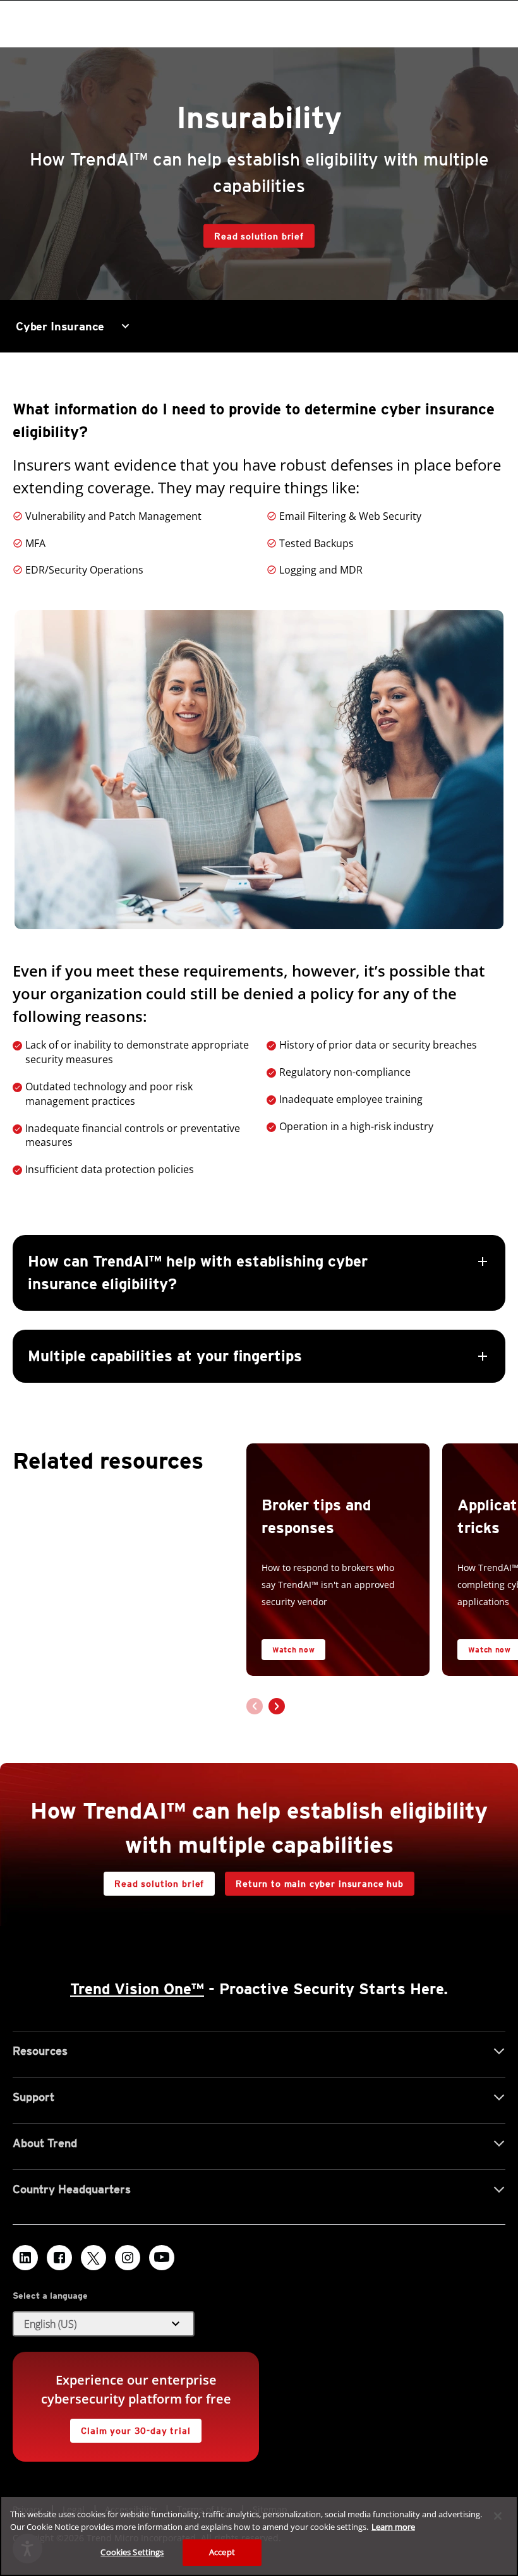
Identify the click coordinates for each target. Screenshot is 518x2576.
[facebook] (59, 2258)
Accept (222, 2552)
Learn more (393, 2527)
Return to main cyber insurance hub (320, 1884)
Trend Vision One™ (137, 1989)
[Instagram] (128, 2258)
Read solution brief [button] (259, 236)
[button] (259, 1309)
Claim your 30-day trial (130, 2427)
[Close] (498, 2516)
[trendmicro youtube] (162, 2258)
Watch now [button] (293, 1650)
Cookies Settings (132, 2552)
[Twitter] (93, 2258)
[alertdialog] (259, 2536)
